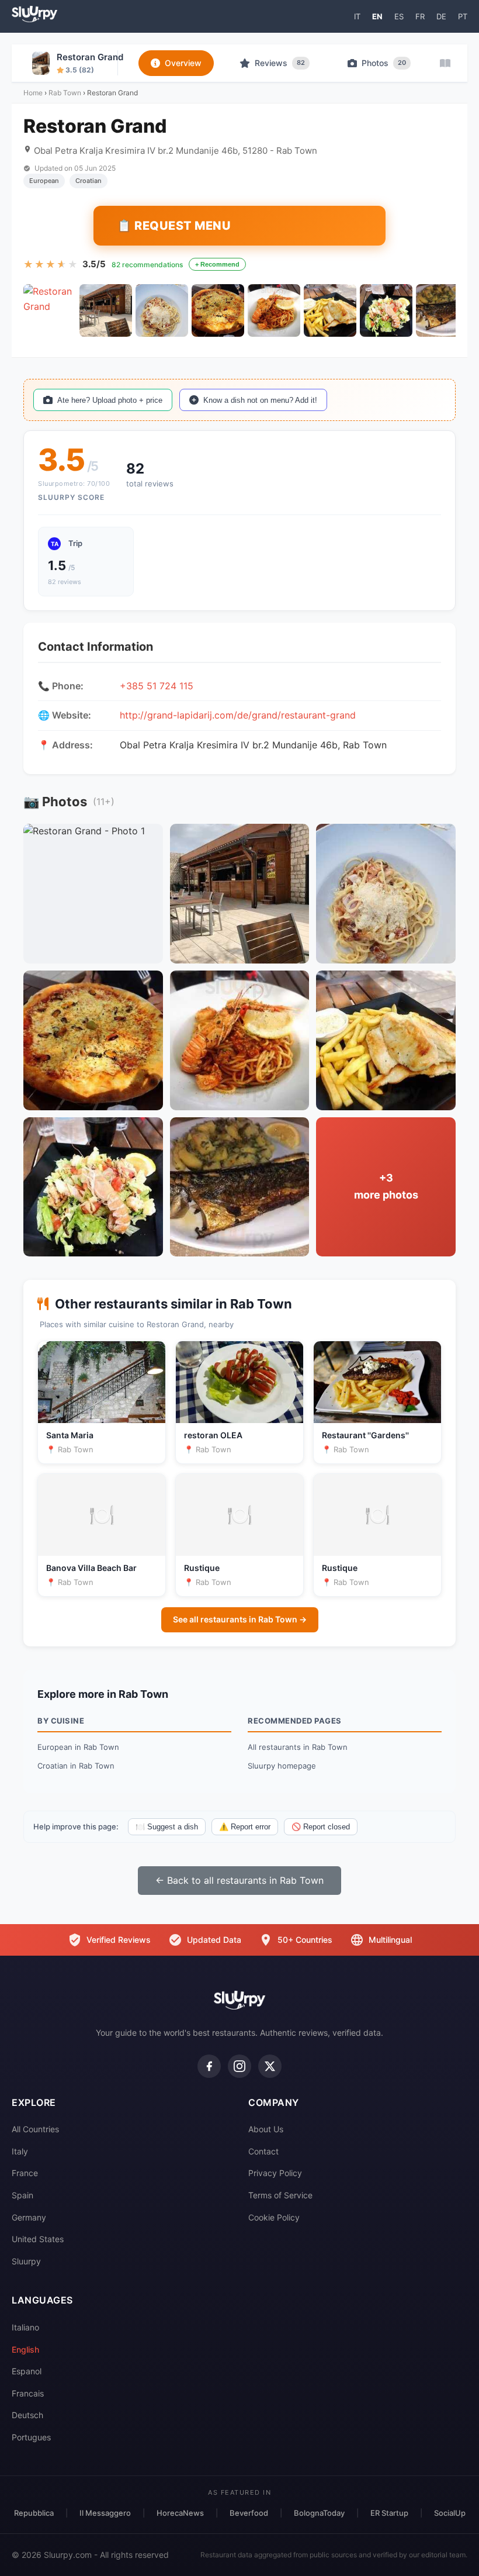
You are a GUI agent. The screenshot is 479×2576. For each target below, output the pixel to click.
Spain (22, 2195)
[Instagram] (239, 2066)
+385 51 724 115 (157, 686)
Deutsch (27, 2415)
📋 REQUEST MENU (174, 226)
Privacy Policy (275, 2173)
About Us (266, 2129)
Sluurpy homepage (282, 1766)
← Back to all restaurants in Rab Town (239, 1880)
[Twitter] (270, 2066)
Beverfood (249, 2513)
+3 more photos (386, 1186)
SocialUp (450, 2513)
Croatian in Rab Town (76, 1766)
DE (441, 16)
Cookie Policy (274, 2217)
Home (33, 93)
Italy (20, 2151)
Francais (28, 2393)
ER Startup (389, 2513)
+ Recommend (217, 264)
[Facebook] (209, 2066)
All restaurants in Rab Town (298, 1747)
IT (357, 16)
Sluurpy (26, 2261)
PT (463, 16)
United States (38, 2239)
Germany (29, 2217)
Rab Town (65, 93)
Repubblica (34, 2513)
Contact (263, 2151)
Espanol (27, 2371)
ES (399, 16)
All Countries (35, 2129)
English (25, 2349)
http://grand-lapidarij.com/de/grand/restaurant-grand (238, 715)
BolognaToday (319, 2513)
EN (377, 16)
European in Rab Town (78, 1747)
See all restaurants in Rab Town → (240, 1619)
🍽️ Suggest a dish (167, 1827)
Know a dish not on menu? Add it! (260, 400)
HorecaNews (180, 2513)
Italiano (25, 2327)
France (25, 2173)
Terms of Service (280, 2195)
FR (420, 16)
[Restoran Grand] (50, 310)
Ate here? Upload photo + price (110, 400)
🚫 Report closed (321, 1827)
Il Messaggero (105, 2513)
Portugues (31, 2437)
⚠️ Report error (245, 1827)
